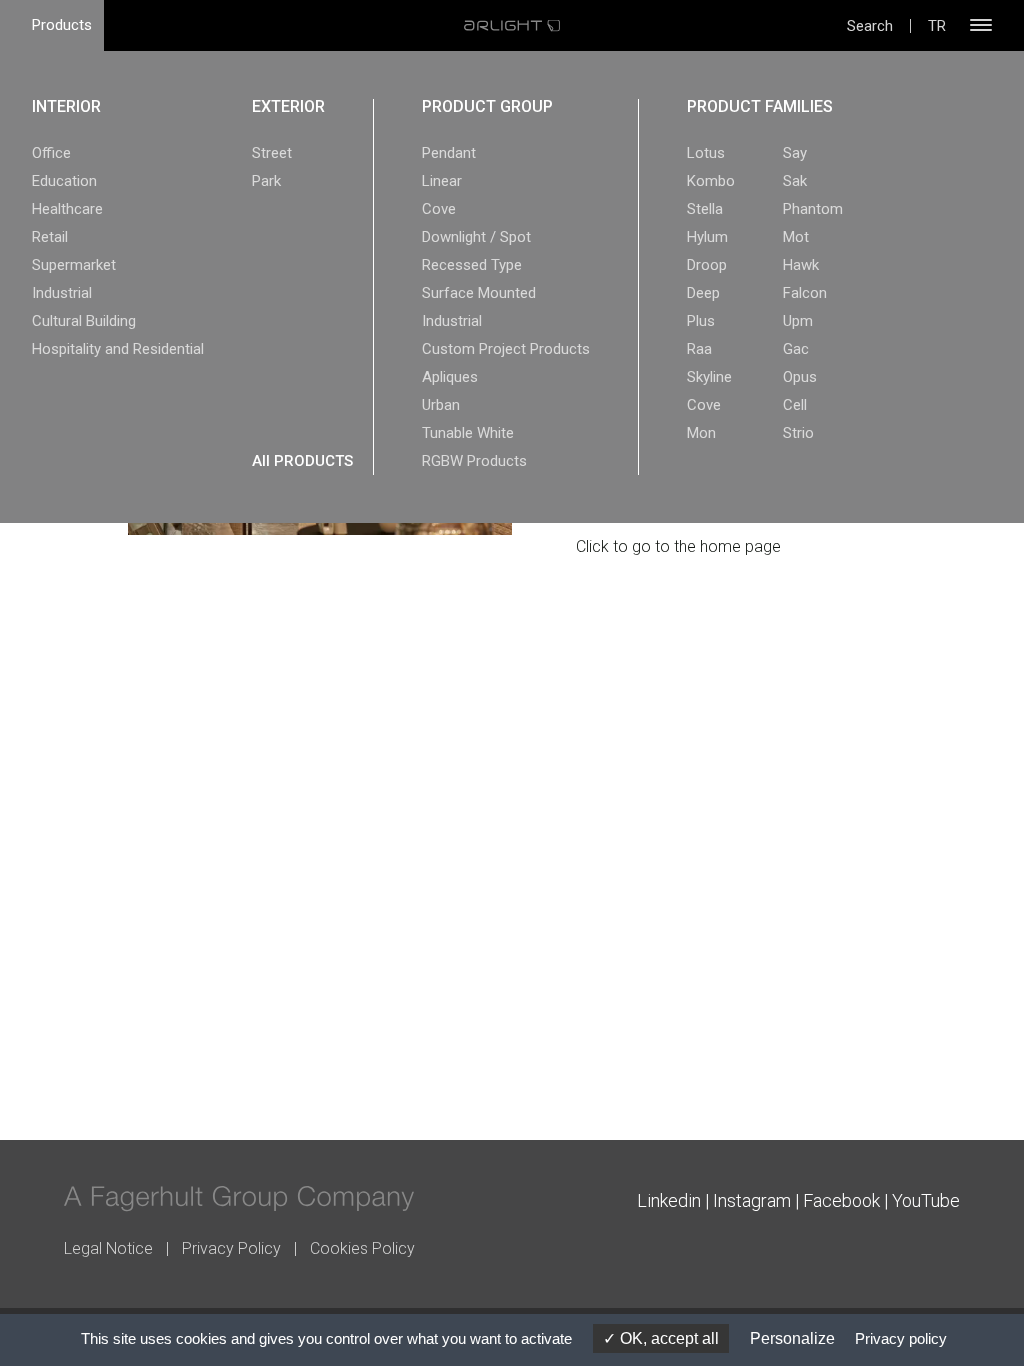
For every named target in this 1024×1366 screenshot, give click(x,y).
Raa (699, 349)
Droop (707, 265)
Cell (795, 405)
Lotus (706, 153)
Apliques (450, 377)
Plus (701, 321)
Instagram (752, 1200)
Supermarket (74, 265)
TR (937, 26)
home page (740, 546)
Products (62, 25)
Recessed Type (472, 265)
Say (795, 153)
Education (64, 181)
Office (51, 153)
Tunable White (468, 433)
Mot (796, 237)
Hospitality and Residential (118, 349)
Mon (701, 433)
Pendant (449, 153)
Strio (798, 433)
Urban (441, 405)
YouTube (926, 1200)
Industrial (62, 293)
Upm (798, 321)
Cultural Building (84, 321)
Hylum (707, 237)
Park (266, 181)
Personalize (792, 1338)
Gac (796, 349)
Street (272, 153)
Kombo (711, 181)
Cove (439, 209)
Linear (442, 181)
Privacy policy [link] (901, 1338)
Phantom (813, 209)
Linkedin (669, 1200)
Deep (703, 293)
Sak (795, 181)
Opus (800, 377)
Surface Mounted (479, 293)
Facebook (841, 1200)
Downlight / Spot (476, 237)
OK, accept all (667, 1338)
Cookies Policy (362, 1248)
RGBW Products (474, 461)
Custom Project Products (506, 349)
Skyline (709, 377)
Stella (705, 209)
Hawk (801, 265)
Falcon (805, 293)
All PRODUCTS (302, 461)
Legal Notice (108, 1248)
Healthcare (67, 209)
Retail (50, 237)
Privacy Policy (231, 1248)
